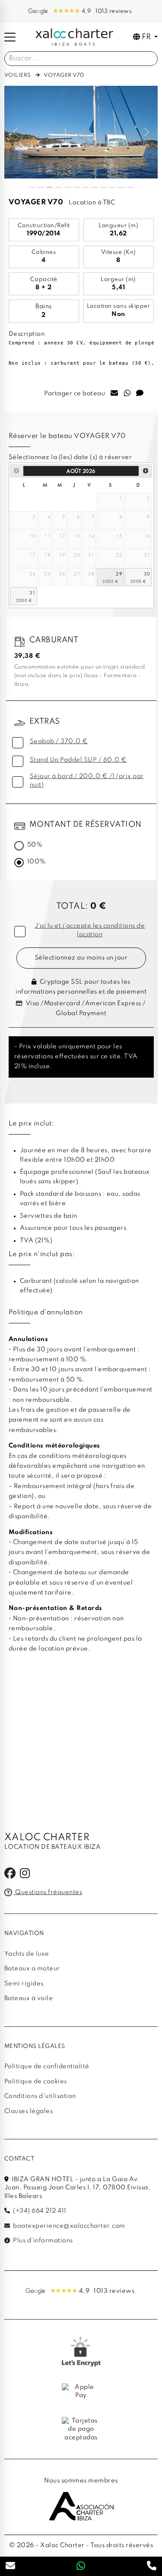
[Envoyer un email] (11, 2567)
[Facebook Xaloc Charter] (10, 1876)
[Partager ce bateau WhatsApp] (127, 394)
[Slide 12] (130, 187)
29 (119, 574)
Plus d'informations (42, 2241)
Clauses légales (29, 2111)
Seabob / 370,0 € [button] (59, 741)
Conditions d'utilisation (40, 2096)
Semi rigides (24, 1984)
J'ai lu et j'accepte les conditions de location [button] (90, 930)
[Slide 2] (41, 187)
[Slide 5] (68, 187)
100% (37, 862)
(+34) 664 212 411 (39, 2211)
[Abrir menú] (10, 37)
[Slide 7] (86, 187)
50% (35, 845)
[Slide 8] (94, 187)
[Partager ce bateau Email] (114, 394)
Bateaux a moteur (32, 1969)
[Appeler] (152, 2567)
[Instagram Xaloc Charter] (25, 1876)
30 (147, 574)
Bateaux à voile (29, 1998)
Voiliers (18, 75)
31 (33, 592)
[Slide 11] (121, 187)
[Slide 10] (113, 187)
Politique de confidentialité (47, 2066)
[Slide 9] (103, 187)
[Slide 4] (59, 187)
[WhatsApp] (81, 2567)
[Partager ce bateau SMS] (140, 394)
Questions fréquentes (48, 1892)
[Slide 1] (32, 187)
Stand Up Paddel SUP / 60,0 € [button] (78, 760)
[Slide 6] (77, 187)
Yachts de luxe (27, 1954)
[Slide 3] (50, 187)
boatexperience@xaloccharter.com (68, 2226)
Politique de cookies (36, 2082)
